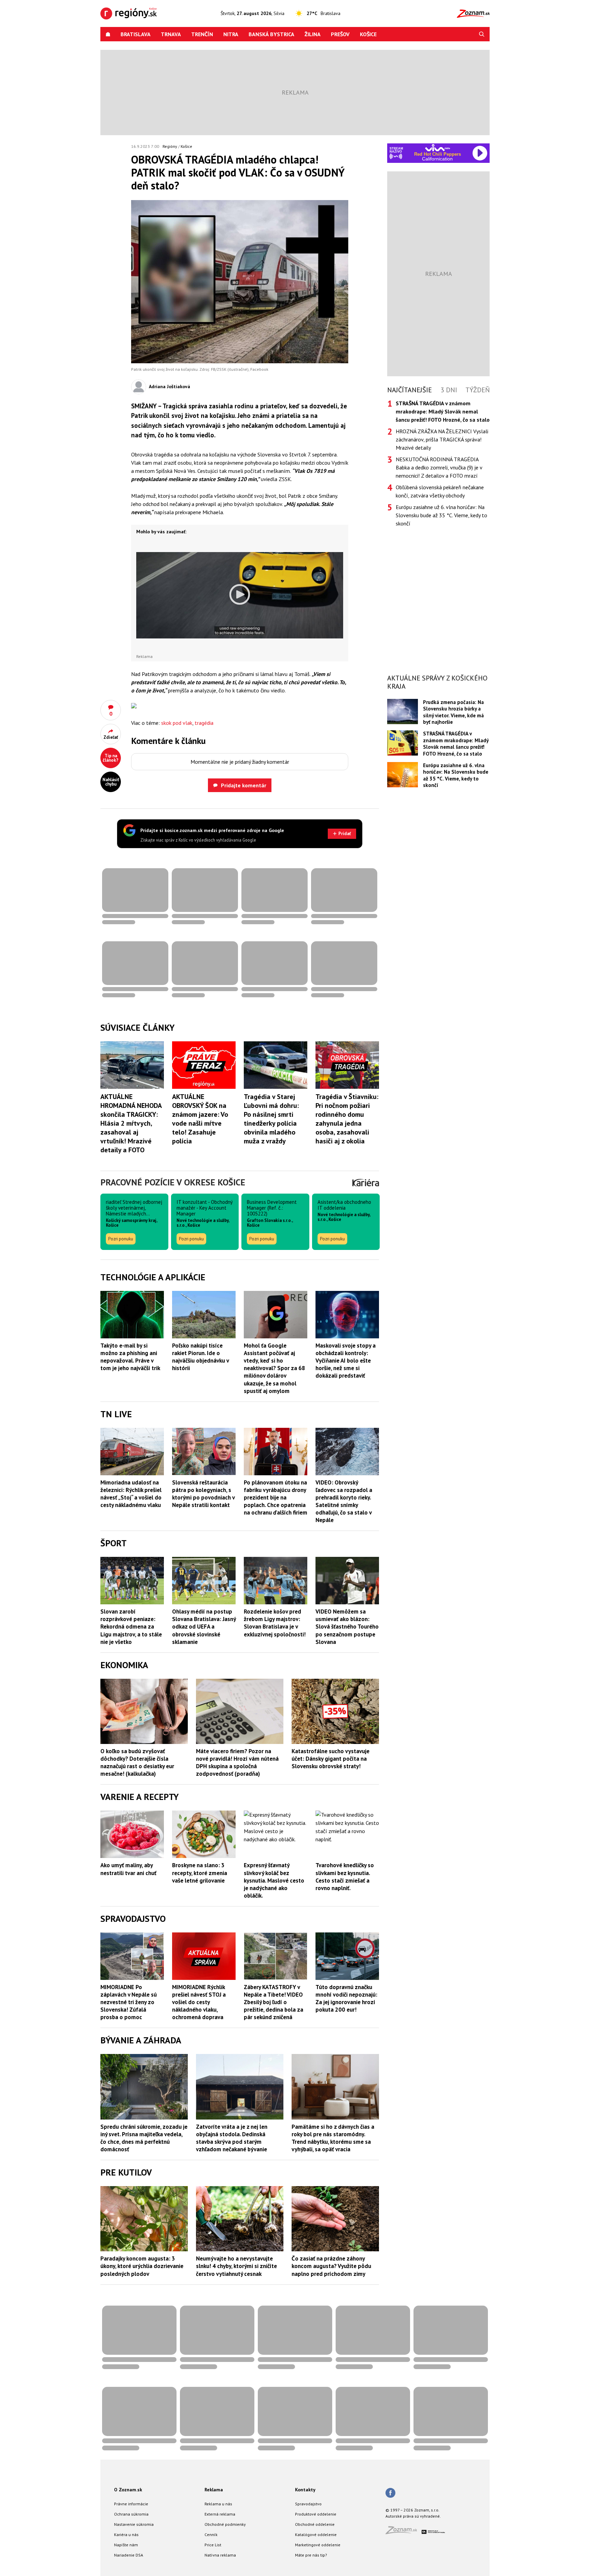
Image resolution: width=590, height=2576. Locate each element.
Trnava (171, 34)
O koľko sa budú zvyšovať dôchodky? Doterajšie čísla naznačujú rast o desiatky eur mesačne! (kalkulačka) (137, 1762)
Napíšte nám (126, 2545)
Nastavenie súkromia (134, 2524)
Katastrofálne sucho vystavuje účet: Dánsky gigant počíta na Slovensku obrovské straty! (331, 1759)
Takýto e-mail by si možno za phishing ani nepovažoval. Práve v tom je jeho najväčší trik (130, 1357)
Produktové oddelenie (316, 2514)
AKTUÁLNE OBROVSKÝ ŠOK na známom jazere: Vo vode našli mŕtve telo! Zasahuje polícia (200, 1119)
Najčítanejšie (410, 390)
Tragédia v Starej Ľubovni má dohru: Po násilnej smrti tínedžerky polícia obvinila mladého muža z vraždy (271, 1119)
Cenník (211, 2535)
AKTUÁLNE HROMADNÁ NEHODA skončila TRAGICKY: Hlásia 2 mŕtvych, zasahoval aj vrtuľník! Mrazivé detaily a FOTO (131, 1123)
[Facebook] (390, 2493)
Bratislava (136, 34)
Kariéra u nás (126, 2535)
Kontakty (305, 2490)
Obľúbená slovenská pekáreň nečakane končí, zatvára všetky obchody (440, 491)
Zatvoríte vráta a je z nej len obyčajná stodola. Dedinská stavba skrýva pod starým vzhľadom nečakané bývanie (232, 2138)
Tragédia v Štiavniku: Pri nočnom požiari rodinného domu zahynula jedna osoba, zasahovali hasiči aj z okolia (347, 1119)
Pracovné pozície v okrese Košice (173, 1182)
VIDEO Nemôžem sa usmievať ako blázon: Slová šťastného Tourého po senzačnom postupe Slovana (347, 1627)
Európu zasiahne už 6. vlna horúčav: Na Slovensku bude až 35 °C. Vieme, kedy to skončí (441, 515)
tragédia (204, 723)
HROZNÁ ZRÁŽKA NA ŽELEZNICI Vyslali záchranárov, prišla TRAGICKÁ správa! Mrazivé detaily (442, 439)
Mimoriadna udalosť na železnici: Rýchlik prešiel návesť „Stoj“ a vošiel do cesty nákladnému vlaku (131, 1494)
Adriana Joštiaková (170, 386)
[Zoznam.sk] (404, 2532)
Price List (213, 2545)
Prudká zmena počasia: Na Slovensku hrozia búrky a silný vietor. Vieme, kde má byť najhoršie (453, 712)
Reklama (214, 2490)
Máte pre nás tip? (311, 2555)
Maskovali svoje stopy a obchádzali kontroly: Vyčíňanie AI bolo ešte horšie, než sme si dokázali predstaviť (346, 1361)
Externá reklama (220, 2514)
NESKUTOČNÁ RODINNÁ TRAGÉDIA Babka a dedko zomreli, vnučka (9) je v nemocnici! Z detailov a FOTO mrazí (439, 467)
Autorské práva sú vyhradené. (413, 2516)
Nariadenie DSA (129, 2555)
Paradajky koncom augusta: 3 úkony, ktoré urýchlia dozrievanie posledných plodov (142, 2266)
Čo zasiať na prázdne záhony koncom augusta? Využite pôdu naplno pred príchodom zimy (331, 2266)
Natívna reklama (220, 2555)
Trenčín (202, 34)
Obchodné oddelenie (315, 2524)
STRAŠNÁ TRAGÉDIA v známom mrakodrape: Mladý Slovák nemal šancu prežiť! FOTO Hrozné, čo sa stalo (456, 743)
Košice (368, 34)
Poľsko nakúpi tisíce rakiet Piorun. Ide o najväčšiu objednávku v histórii (200, 1357)
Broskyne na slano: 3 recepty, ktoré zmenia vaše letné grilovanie (200, 1873)
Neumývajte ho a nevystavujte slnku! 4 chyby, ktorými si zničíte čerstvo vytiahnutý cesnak (236, 2266)
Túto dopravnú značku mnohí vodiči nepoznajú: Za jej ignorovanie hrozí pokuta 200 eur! (346, 1998)
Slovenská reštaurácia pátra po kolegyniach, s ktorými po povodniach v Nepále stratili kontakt (203, 1494)
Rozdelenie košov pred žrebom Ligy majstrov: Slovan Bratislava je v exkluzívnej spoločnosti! (275, 1623)
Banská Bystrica (271, 34)
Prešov (340, 34)
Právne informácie (131, 2504)
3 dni (449, 390)
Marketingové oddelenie (318, 2545)
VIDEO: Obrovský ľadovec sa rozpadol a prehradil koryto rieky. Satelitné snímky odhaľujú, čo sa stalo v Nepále (344, 1501)
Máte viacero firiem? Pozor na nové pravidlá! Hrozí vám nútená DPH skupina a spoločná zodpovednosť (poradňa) (237, 1762)
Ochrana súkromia (131, 2514)
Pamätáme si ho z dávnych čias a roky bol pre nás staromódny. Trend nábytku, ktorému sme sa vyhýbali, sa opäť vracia (333, 2138)
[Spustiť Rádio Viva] (438, 148)
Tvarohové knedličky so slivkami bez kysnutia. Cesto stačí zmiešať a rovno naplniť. (345, 1876)
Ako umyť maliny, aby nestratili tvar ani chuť (128, 1869)
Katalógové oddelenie (316, 2535)
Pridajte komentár (244, 785)
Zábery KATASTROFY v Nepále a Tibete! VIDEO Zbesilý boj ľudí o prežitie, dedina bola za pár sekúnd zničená (273, 2002)
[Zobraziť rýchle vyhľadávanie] (482, 34)
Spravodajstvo (308, 2504)
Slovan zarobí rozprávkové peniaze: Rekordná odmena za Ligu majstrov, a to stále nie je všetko (131, 1627)
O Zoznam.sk (128, 2490)
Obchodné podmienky (225, 2524)
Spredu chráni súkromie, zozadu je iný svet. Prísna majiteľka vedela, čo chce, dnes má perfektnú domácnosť (144, 2138)
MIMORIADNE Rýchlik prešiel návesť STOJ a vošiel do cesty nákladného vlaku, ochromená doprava (199, 2002)
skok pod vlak (177, 723)
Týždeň (477, 390)
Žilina (313, 34)
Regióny (170, 146)
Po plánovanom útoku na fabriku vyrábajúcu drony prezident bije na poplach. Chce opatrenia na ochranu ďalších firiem (276, 1497)
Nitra (231, 34)
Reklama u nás (218, 2504)
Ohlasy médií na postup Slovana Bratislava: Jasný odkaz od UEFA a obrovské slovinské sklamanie (204, 1627)
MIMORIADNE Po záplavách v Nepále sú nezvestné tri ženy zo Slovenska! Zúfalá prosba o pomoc (129, 2002)
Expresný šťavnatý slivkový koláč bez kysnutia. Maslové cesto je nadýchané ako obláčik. (274, 1880)
